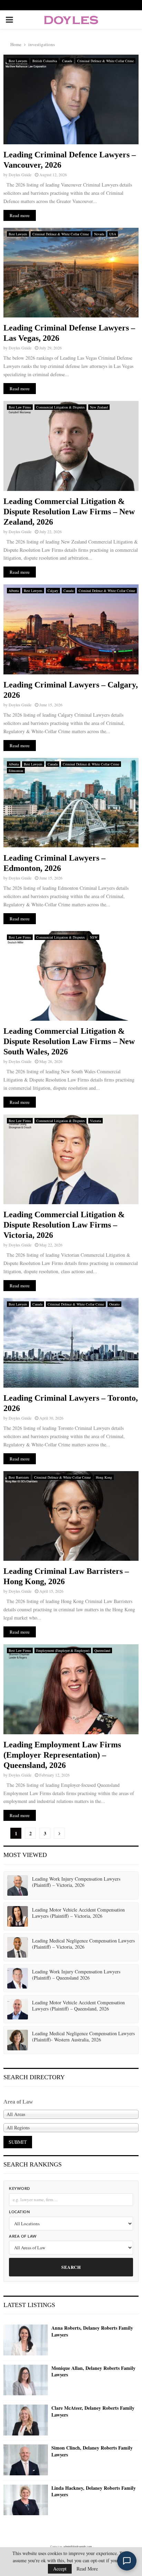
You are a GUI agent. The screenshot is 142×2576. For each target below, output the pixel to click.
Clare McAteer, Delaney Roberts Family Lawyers (93, 2411)
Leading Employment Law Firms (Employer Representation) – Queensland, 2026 (62, 1755)
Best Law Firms (20, 407)
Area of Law (23, 2236)
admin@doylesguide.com (78, 2546)
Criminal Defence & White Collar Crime (105, 61)
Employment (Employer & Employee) (63, 1650)
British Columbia (45, 61)
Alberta (14, 591)
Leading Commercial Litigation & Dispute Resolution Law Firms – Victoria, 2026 (64, 1225)
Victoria (95, 1121)
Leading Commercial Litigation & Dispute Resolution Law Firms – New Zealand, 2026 (69, 512)
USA (113, 234)
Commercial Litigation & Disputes (60, 407)
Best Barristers (19, 1477)
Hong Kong (104, 1477)
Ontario (114, 1304)
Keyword (19, 2189)
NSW (94, 937)
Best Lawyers (18, 61)
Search (71, 2267)
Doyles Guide (20, 175)
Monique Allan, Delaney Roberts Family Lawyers (93, 2371)
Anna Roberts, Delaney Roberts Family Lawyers (92, 2331)
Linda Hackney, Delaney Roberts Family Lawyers (94, 2491)
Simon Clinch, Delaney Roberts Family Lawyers (92, 2451)
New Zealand (99, 407)
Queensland (102, 1650)
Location (19, 2212)
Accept (60, 2569)
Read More (87, 2569)
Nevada (99, 234)
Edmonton (16, 771)
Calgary (53, 591)
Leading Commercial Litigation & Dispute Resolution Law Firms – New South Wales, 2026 (69, 1041)
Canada (67, 61)
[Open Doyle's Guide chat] (127, 2561)
